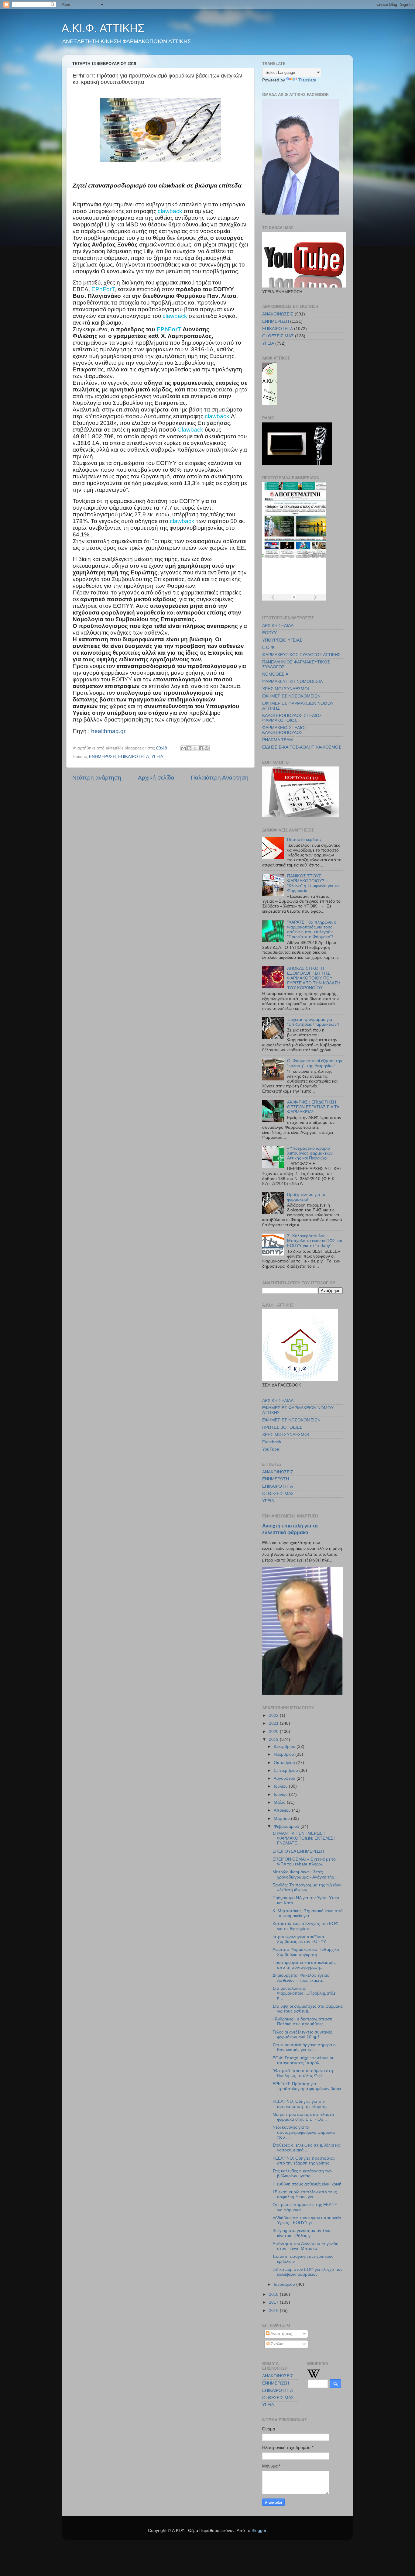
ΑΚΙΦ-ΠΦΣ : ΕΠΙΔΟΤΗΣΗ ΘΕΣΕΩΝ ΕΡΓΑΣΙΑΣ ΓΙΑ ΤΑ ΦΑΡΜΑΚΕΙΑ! (313, 1107)
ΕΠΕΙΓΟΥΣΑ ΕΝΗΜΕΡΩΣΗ (298, 1851)
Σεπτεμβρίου (286, 1770)
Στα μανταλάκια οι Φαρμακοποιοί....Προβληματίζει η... (304, 1993)
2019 (274, 1739)
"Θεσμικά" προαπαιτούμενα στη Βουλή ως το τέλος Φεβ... (303, 2073)
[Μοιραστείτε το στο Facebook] (201, 748)
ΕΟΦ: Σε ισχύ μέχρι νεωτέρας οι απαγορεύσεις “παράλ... (303, 2060)
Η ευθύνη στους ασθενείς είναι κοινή (307, 2184)
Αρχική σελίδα (156, 778)
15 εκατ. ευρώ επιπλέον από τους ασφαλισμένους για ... (305, 2194)
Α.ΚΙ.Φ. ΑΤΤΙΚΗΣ (103, 28)
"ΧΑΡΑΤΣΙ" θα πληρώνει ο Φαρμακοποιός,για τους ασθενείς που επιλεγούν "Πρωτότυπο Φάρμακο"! (312, 930)
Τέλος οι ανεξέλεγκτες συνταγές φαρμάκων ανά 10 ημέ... (302, 2035)
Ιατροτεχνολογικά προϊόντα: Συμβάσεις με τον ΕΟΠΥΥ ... (302, 1939)
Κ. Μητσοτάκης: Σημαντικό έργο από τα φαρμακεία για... (308, 1913)
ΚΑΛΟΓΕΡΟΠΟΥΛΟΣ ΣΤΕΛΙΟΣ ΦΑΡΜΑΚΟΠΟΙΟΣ (292, 718)
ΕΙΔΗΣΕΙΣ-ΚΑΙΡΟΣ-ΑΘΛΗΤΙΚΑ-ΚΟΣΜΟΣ (302, 747)
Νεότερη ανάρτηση (97, 778)
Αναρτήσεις (281, 2334)
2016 (274, 2311)
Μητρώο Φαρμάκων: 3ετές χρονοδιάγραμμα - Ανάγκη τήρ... (305, 1874)
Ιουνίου (281, 1794)
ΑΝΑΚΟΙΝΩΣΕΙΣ (278, 314)
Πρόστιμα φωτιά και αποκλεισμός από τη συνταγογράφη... (304, 1965)
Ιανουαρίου (285, 2284)
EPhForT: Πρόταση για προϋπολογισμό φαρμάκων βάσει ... (307, 2089)
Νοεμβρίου (285, 1754)
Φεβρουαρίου (287, 1826)
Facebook (272, 1442)
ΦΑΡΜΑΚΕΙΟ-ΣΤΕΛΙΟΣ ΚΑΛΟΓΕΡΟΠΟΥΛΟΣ (285, 730)
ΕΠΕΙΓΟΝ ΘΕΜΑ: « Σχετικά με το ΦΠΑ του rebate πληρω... (304, 1862)
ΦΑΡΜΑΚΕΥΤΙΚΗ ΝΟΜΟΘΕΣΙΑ (292, 682)
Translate (307, 80)
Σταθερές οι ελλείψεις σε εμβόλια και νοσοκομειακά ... (307, 2148)
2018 (274, 2294)
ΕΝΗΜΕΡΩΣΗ (102, 757)
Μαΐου (280, 1802)
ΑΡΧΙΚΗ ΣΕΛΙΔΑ (278, 626)
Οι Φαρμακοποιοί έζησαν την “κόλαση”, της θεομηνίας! (315, 1063)
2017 (274, 2302)
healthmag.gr (108, 731)
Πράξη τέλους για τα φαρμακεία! (306, 1197)
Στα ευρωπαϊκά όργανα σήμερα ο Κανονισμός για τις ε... (304, 2047)
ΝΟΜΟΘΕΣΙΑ (275, 674)
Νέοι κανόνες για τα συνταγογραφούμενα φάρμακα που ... (304, 2132)
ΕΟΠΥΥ (269, 633)
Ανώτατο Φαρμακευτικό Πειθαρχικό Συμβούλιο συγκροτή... (306, 1952)
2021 (274, 1723)
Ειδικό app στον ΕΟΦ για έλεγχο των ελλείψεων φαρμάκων (307, 2272)
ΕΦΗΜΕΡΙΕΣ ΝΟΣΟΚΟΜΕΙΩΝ (291, 696)
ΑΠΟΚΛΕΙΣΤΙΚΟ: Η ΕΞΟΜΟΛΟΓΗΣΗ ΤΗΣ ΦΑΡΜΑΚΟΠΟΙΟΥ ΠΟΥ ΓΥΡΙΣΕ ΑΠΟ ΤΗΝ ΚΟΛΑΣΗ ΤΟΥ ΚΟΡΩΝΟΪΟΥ (314, 978)
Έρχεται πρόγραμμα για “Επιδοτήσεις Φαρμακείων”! (313, 1022)
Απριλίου (283, 1810)
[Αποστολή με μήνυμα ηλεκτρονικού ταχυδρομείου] (183, 748)
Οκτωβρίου (285, 1763)
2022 (274, 1715)
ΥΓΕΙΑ (157, 757)
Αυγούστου (285, 1778)
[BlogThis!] (189, 748)
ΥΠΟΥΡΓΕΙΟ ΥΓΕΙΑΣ (282, 640)
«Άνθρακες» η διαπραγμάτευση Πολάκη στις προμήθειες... (302, 2022)
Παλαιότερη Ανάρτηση (220, 778)
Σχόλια (276, 2344)
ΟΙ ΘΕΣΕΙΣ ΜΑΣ (278, 336)
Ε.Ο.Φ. (269, 647)
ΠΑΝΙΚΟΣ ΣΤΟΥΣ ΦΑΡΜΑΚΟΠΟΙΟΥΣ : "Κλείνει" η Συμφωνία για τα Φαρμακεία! (313, 883)
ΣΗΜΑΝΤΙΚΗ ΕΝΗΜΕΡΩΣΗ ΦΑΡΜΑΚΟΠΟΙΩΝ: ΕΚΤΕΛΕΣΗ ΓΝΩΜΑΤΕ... (305, 1838)
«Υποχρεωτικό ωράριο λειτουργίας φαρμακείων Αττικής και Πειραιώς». (310, 1153)
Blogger (259, 2531)
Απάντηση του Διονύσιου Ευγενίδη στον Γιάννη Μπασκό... (305, 2246)
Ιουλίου (281, 1786)
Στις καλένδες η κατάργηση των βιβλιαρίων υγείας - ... (302, 2173)
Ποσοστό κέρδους (304, 840)
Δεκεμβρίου (285, 1746)
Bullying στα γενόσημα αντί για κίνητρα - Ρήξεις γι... (302, 2233)
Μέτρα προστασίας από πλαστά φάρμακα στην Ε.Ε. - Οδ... (303, 2117)
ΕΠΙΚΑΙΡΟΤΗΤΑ (134, 757)
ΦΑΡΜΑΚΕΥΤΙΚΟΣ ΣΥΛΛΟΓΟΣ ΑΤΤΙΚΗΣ (301, 655)
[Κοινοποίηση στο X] (195, 748)
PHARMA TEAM (278, 740)
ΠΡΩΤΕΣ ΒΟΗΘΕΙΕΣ (282, 1427)
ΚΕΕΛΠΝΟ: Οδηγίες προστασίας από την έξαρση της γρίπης (304, 2161)
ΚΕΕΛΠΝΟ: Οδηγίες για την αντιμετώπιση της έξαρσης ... (302, 2104)
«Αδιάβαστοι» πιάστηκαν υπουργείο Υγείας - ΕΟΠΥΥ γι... (307, 2220)
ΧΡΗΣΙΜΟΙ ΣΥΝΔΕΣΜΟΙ (286, 689)
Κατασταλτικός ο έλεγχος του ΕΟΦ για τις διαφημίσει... (305, 1926)
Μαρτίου (282, 1818)
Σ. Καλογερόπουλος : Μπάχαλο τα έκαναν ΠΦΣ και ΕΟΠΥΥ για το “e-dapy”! (315, 1241)
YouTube (271, 1449)
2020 (274, 1732)
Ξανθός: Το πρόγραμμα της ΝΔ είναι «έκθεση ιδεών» (307, 1887)
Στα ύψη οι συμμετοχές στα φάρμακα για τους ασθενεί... (308, 2009)
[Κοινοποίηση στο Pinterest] (207, 748)
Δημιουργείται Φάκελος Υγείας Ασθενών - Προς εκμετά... (301, 1978)
